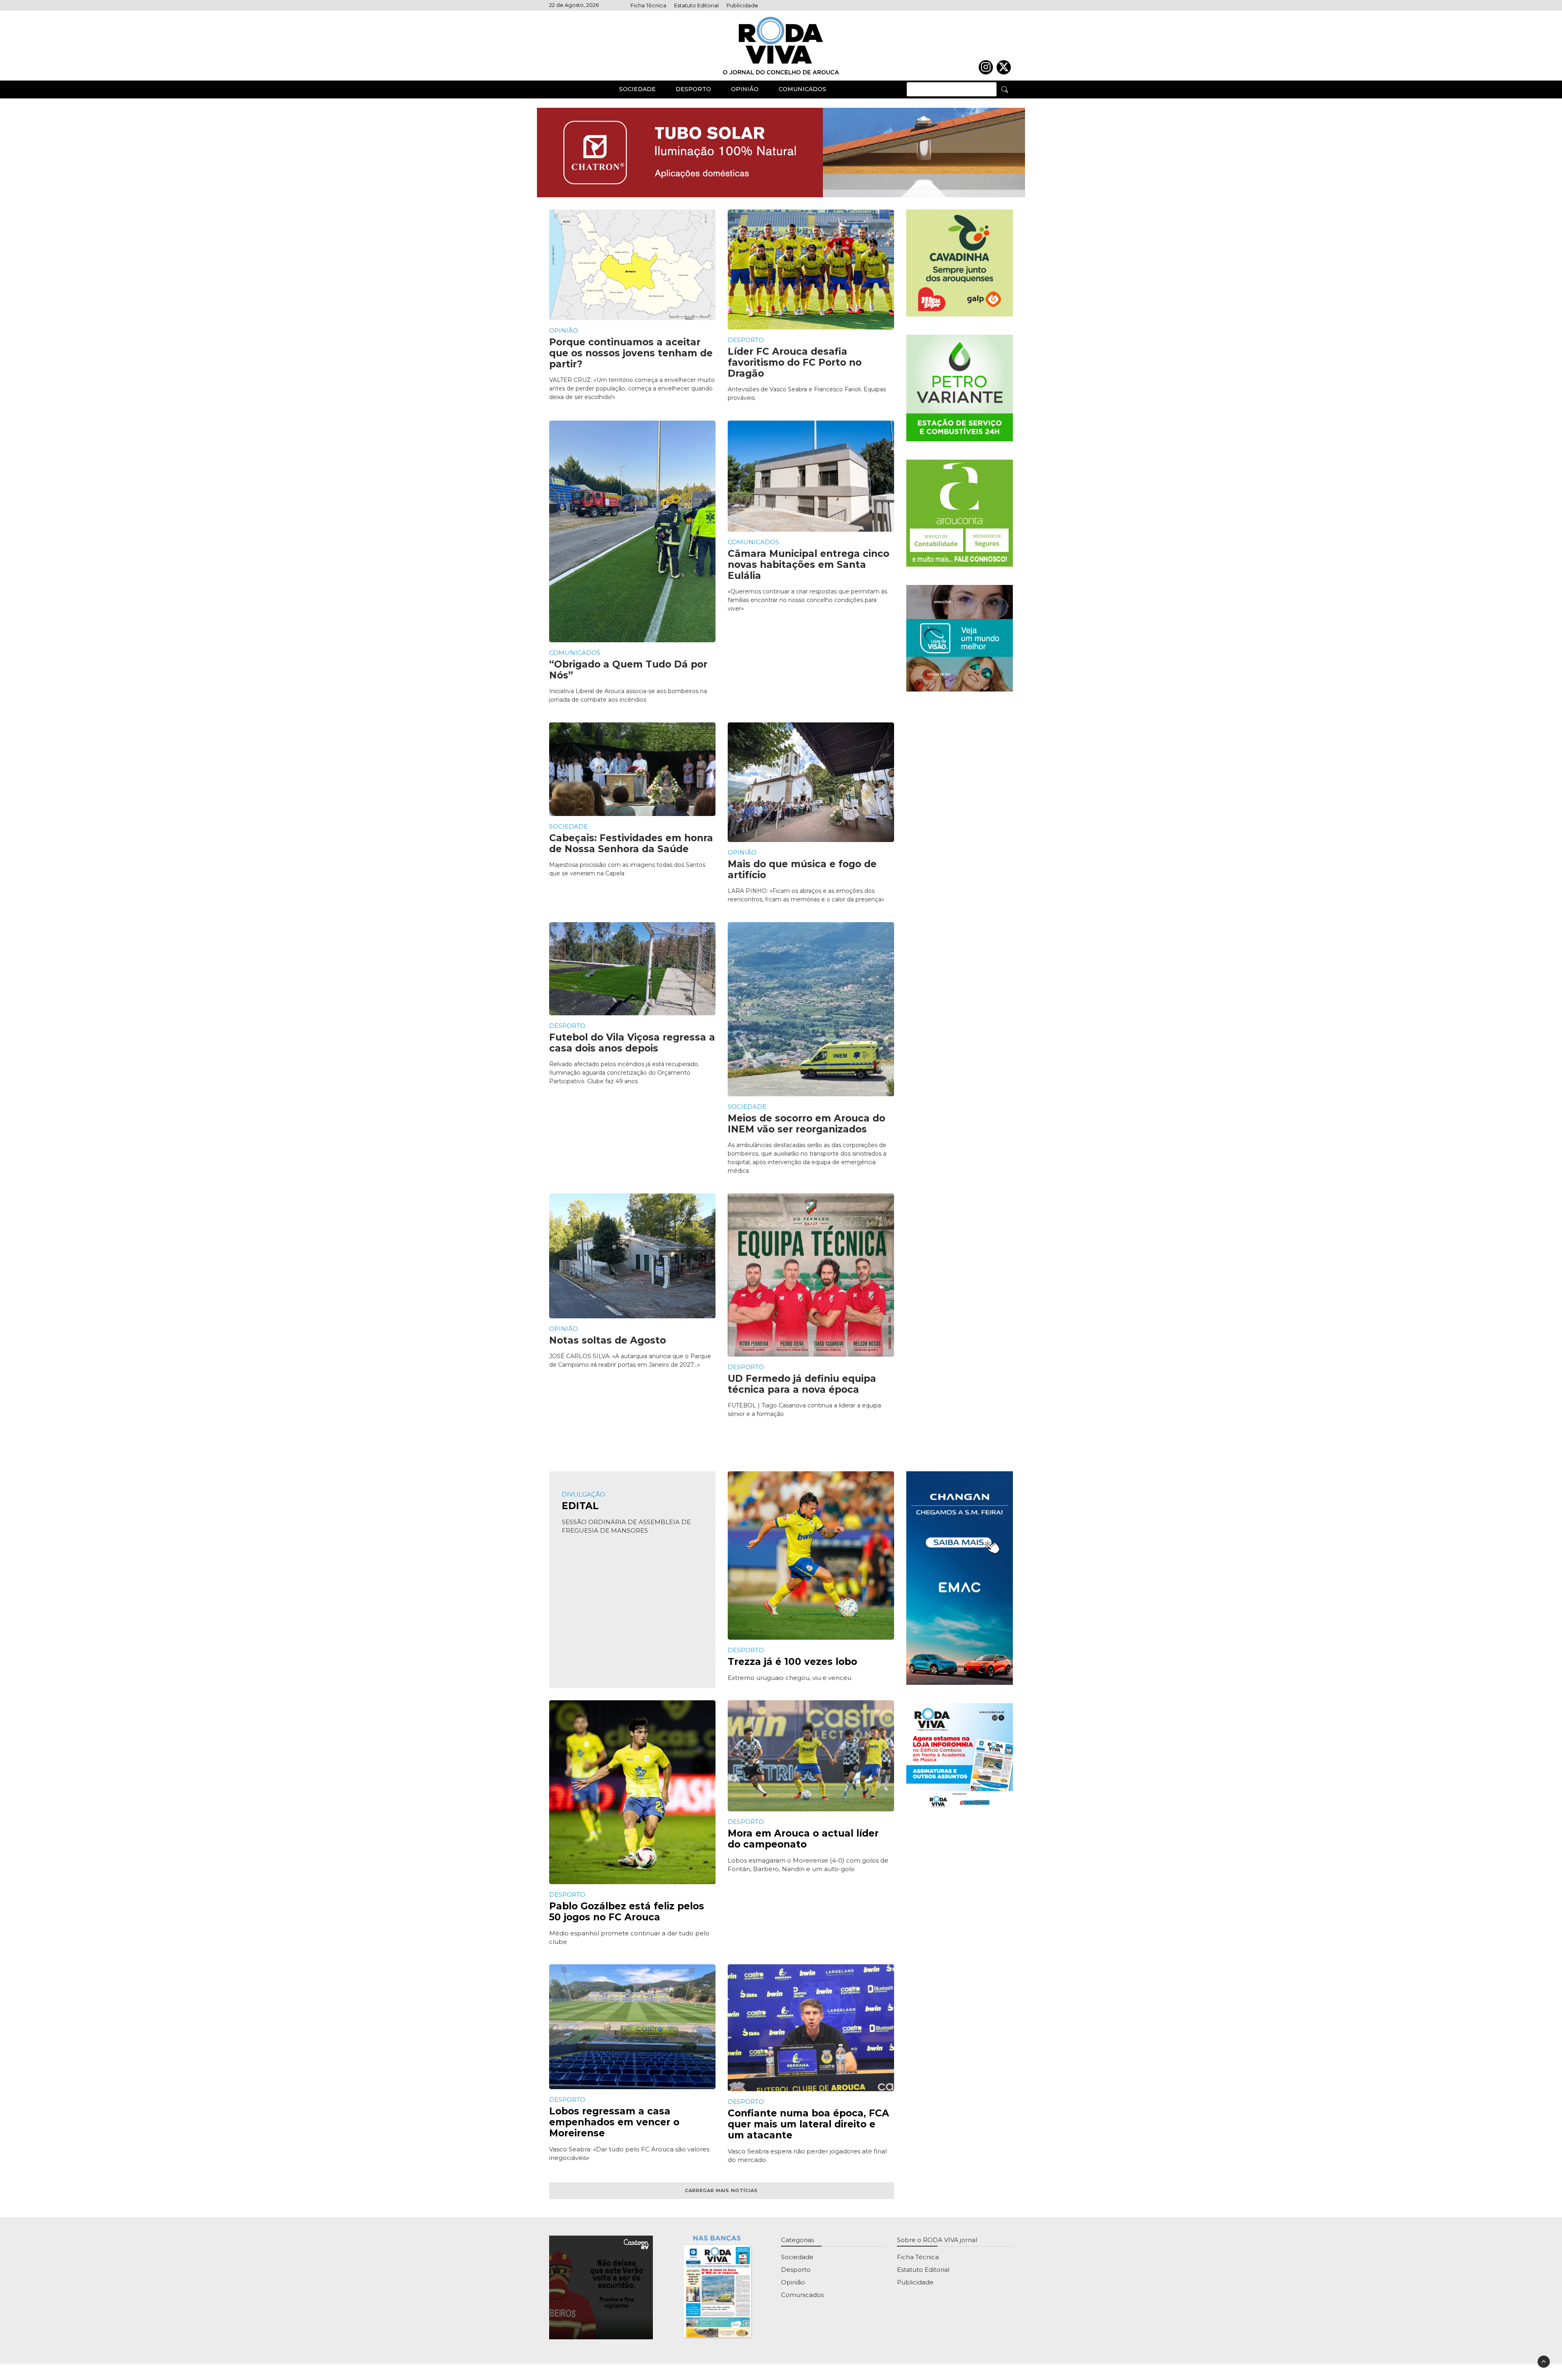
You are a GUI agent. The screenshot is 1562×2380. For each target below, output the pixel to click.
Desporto (693, 89)
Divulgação (584, 1494)
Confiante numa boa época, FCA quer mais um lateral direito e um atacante (808, 2124)
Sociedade (637, 89)
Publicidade (742, 5)
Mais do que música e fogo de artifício (802, 869)
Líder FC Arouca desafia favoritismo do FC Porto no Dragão (795, 362)
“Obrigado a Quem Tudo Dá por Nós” (628, 670)
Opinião (745, 89)
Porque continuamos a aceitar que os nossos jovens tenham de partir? (631, 353)
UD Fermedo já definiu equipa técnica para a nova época (802, 1384)
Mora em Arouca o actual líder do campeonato (803, 1839)
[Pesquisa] (1005, 89)
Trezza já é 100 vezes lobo (792, 1662)
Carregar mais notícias (721, 2190)
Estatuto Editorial (696, 5)
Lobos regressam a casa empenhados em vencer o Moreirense (614, 2122)
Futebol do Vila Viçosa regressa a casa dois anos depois (632, 1043)
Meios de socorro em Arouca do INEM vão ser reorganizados (806, 1124)
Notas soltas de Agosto (608, 1340)
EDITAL (580, 1506)
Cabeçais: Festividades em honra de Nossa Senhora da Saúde (631, 843)
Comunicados (802, 89)
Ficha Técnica (648, 5)
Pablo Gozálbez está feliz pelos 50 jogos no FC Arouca (627, 1912)
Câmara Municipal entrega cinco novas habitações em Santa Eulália (808, 565)
